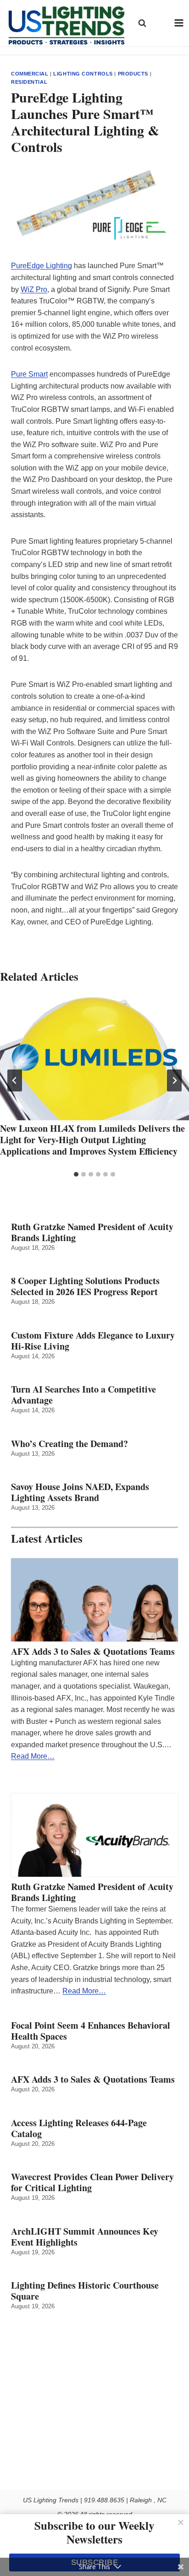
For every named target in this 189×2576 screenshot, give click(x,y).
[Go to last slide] (15, 1080)
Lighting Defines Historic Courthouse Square (85, 2291)
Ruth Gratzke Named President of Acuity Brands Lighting (92, 1232)
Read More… (33, 1756)
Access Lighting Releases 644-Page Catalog (79, 2128)
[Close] (181, 2522)
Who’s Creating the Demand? (69, 1444)
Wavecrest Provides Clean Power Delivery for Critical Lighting (92, 2182)
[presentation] (94, 1057)
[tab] (76, 1174)
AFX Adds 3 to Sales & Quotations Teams (93, 1652)
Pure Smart (29, 374)
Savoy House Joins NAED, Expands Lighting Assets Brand (80, 1492)
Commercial (30, 74)
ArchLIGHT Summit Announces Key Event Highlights (85, 2237)
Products (133, 74)
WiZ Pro (34, 289)
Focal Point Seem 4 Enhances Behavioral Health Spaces (91, 2031)
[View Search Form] (142, 23)
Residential (29, 82)
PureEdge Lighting (42, 266)
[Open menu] (179, 23)
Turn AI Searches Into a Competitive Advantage (83, 1395)
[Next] (174, 1080)
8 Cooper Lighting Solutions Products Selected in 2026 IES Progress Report (85, 1286)
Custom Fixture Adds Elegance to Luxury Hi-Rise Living (93, 1341)
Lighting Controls (83, 74)
